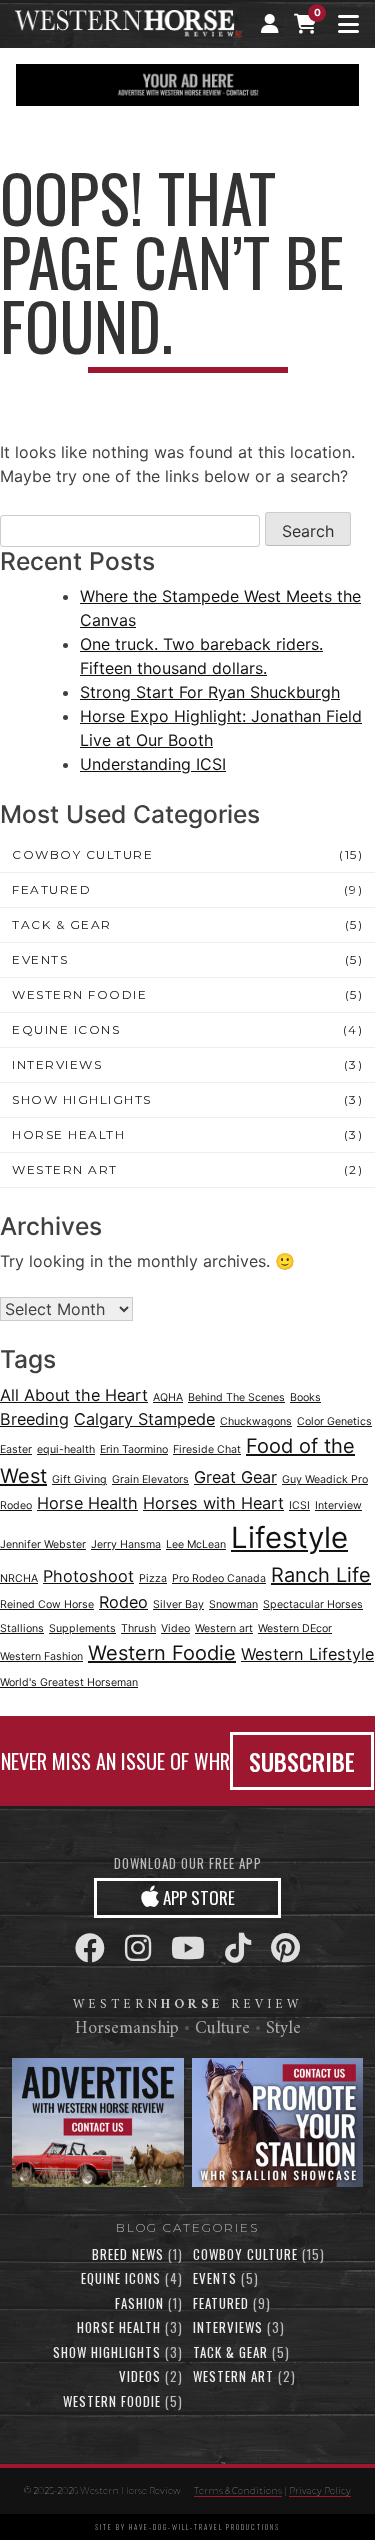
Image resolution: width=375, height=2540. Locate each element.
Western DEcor (295, 1628)
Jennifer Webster (43, 1544)
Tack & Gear (62, 924)
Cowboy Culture (82, 854)
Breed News (128, 2254)
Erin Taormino (134, 1449)
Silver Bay (178, 1604)
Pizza (153, 1578)
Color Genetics (334, 1421)
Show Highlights (82, 1099)
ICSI (299, 1505)
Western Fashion (41, 1656)
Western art (224, 1628)
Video (175, 1628)
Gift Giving (79, 1479)
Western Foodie (79, 994)
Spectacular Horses (313, 1604)
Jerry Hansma (126, 1544)
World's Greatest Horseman (69, 1682)
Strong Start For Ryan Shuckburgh (210, 692)
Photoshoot (88, 1576)
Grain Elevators (150, 1479)
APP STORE (197, 1897)
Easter (16, 1449)
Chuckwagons (256, 1421)
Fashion (139, 2303)
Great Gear (235, 1477)
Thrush (138, 1628)
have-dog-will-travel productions (204, 2527)
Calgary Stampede (144, 1419)
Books (305, 1397)
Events (40, 959)
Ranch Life (321, 1575)
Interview (338, 1505)
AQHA (168, 1397)
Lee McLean (196, 1544)
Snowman (233, 1604)
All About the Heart (74, 1395)
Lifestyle (289, 1537)
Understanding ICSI (153, 764)
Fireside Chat (207, 1449)
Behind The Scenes (236, 1397)
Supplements (82, 1628)
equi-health (66, 1449)
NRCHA (19, 1578)
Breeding (34, 1419)
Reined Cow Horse (47, 1604)
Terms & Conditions (238, 2490)
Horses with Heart (213, 1503)
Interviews (57, 1064)
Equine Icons (66, 1029)
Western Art (65, 1169)
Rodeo (123, 1602)
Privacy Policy (320, 2490)
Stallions (22, 1628)
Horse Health (68, 1134)
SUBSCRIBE (302, 1761)
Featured (51, 889)
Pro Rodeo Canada (219, 1578)
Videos (140, 2376)
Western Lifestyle (307, 1654)
